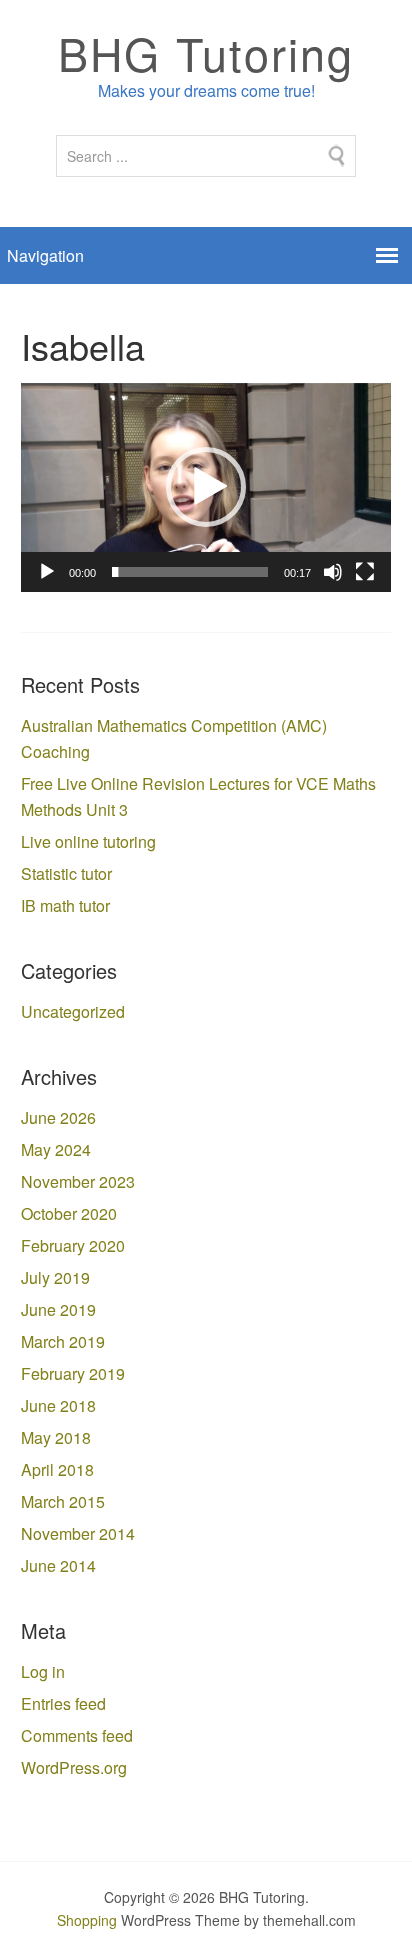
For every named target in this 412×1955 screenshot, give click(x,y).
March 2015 (63, 1501)
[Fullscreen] (365, 572)
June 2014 (58, 1565)
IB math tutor (65, 905)
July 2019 (55, 1277)
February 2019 (73, 1373)
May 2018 (56, 1437)
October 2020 (69, 1213)
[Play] (47, 572)
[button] (206, 487)
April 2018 (57, 1469)
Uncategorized (73, 1011)
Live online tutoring (88, 841)
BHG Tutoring (206, 52)
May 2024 (56, 1149)
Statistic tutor (66, 873)
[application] (206, 487)
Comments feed (77, 1735)
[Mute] (333, 572)
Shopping (87, 1920)
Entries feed (63, 1703)
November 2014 (78, 1533)
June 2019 (58, 1309)
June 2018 (58, 1405)
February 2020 (73, 1245)
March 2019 (63, 1341)
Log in (43, 1671)
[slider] (190, 572)
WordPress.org (74, 1767)
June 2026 (58, 1117)
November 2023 (78, 1181)
